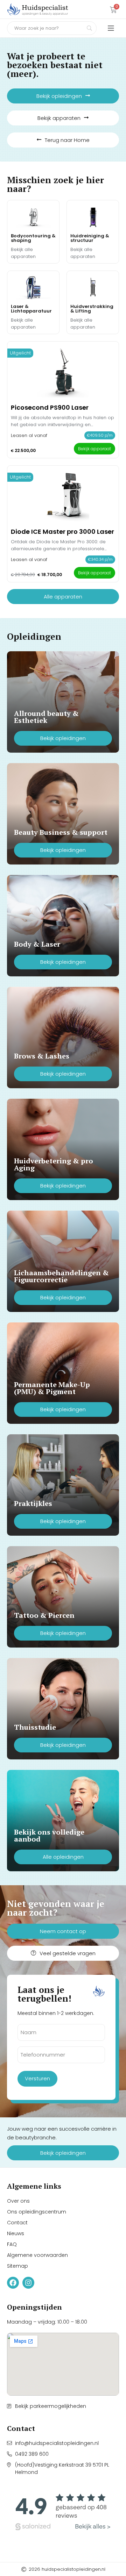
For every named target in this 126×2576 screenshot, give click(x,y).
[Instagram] (28, 2283)
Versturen (37, 2078)
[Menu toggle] (111, 28)
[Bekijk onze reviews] (63, 2512)
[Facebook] (13, 2283)
